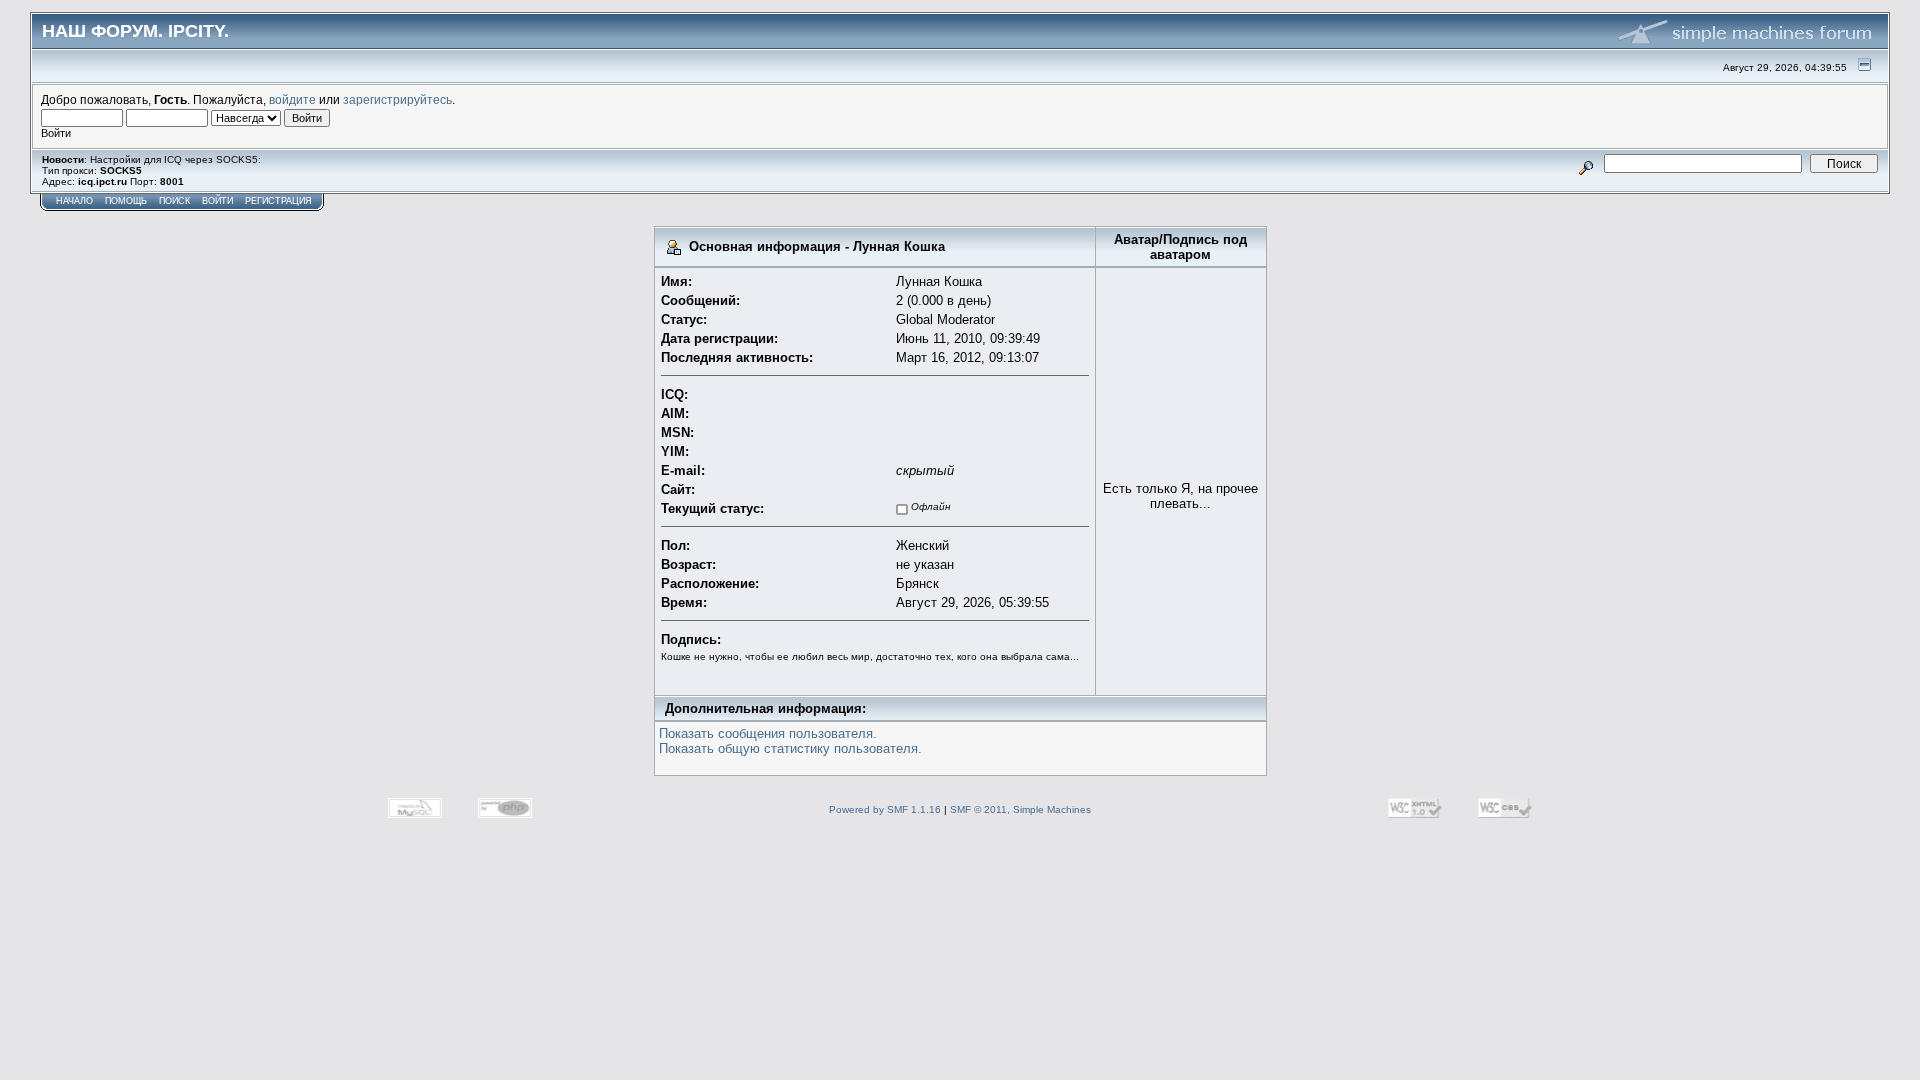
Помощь (126, 201)
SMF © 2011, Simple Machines (1020, 809)
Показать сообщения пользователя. (768, 733)
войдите (292, 99)
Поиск (174, 201)
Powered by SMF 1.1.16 (885, 809)
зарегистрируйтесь (397, 99)
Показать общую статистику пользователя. (790, 748)
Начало (74, 201)
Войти (217, 201)
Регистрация (278, 201)
